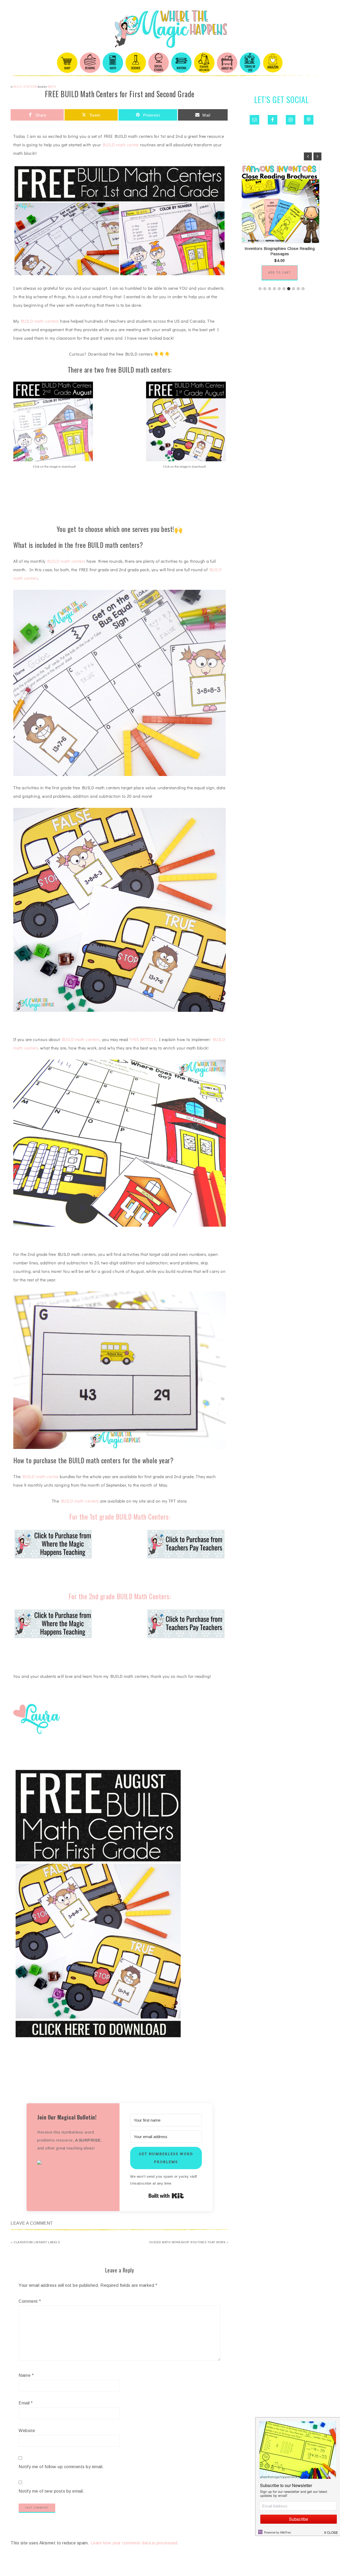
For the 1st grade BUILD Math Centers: (120, 1517)
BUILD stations (26, 87)
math (52, 87)
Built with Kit (166, 2196)
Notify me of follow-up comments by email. (61, 2467)
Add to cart (282, 273)
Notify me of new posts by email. (51, 2491)
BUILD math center (121, 145)
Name (26, 2375)
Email (26, 2403)
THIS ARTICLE (143, 1039)
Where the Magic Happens (170, 29)
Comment (30, 2301)
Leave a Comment (32, 2223)
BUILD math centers (40, 321)
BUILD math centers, (81, 1039)
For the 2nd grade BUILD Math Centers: (120, 1596)
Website (27, 2431)
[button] (73, 2163)
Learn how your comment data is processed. (135, 2543)
